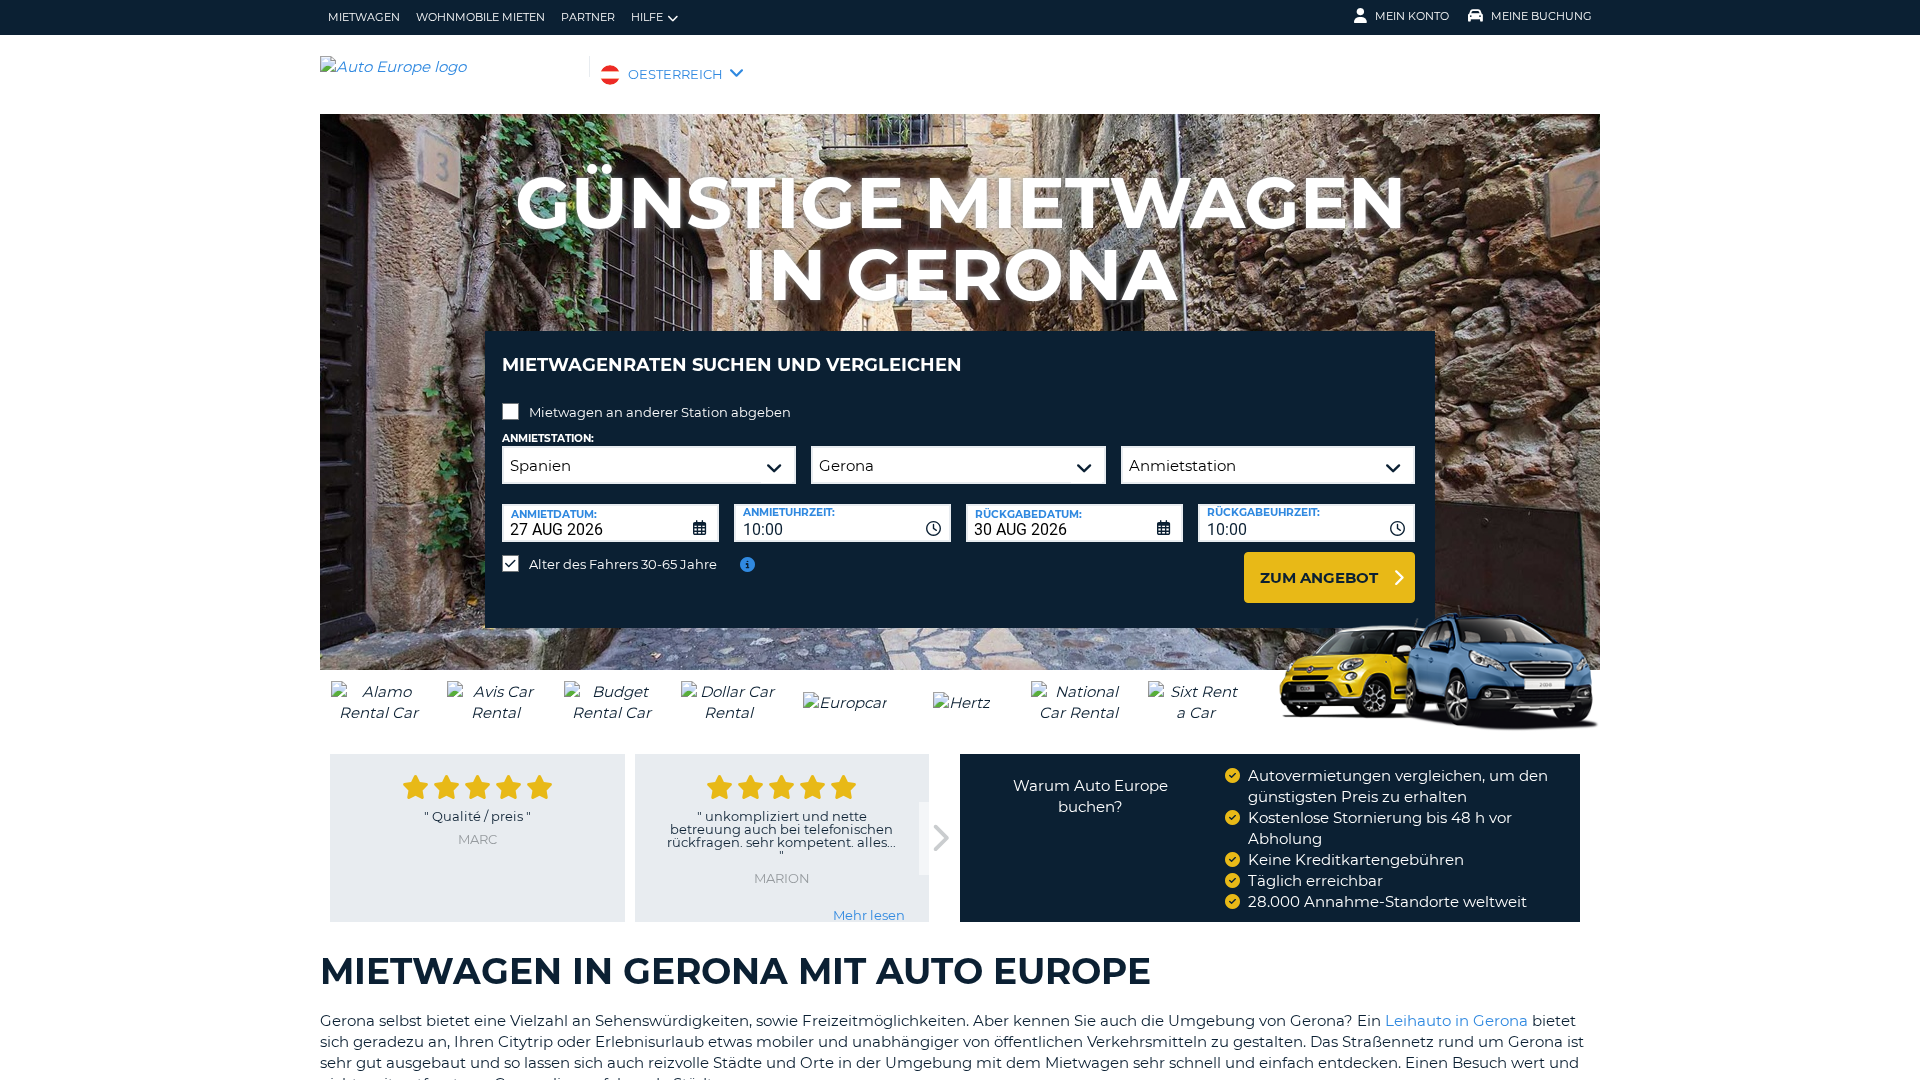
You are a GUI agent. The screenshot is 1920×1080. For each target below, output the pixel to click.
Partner (588, 17)
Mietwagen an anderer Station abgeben (660, 412)
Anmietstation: (548, 438)
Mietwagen (364, 17)
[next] (939, 838)
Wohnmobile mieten (480, 17)
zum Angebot (1319, 577)
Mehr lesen (869, 915)
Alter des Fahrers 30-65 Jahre (623, 564)
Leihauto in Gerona (1456, 1020)
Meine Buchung (1541, 16)
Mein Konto (1412, 16)
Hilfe (647, 17)
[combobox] (842, 523)
